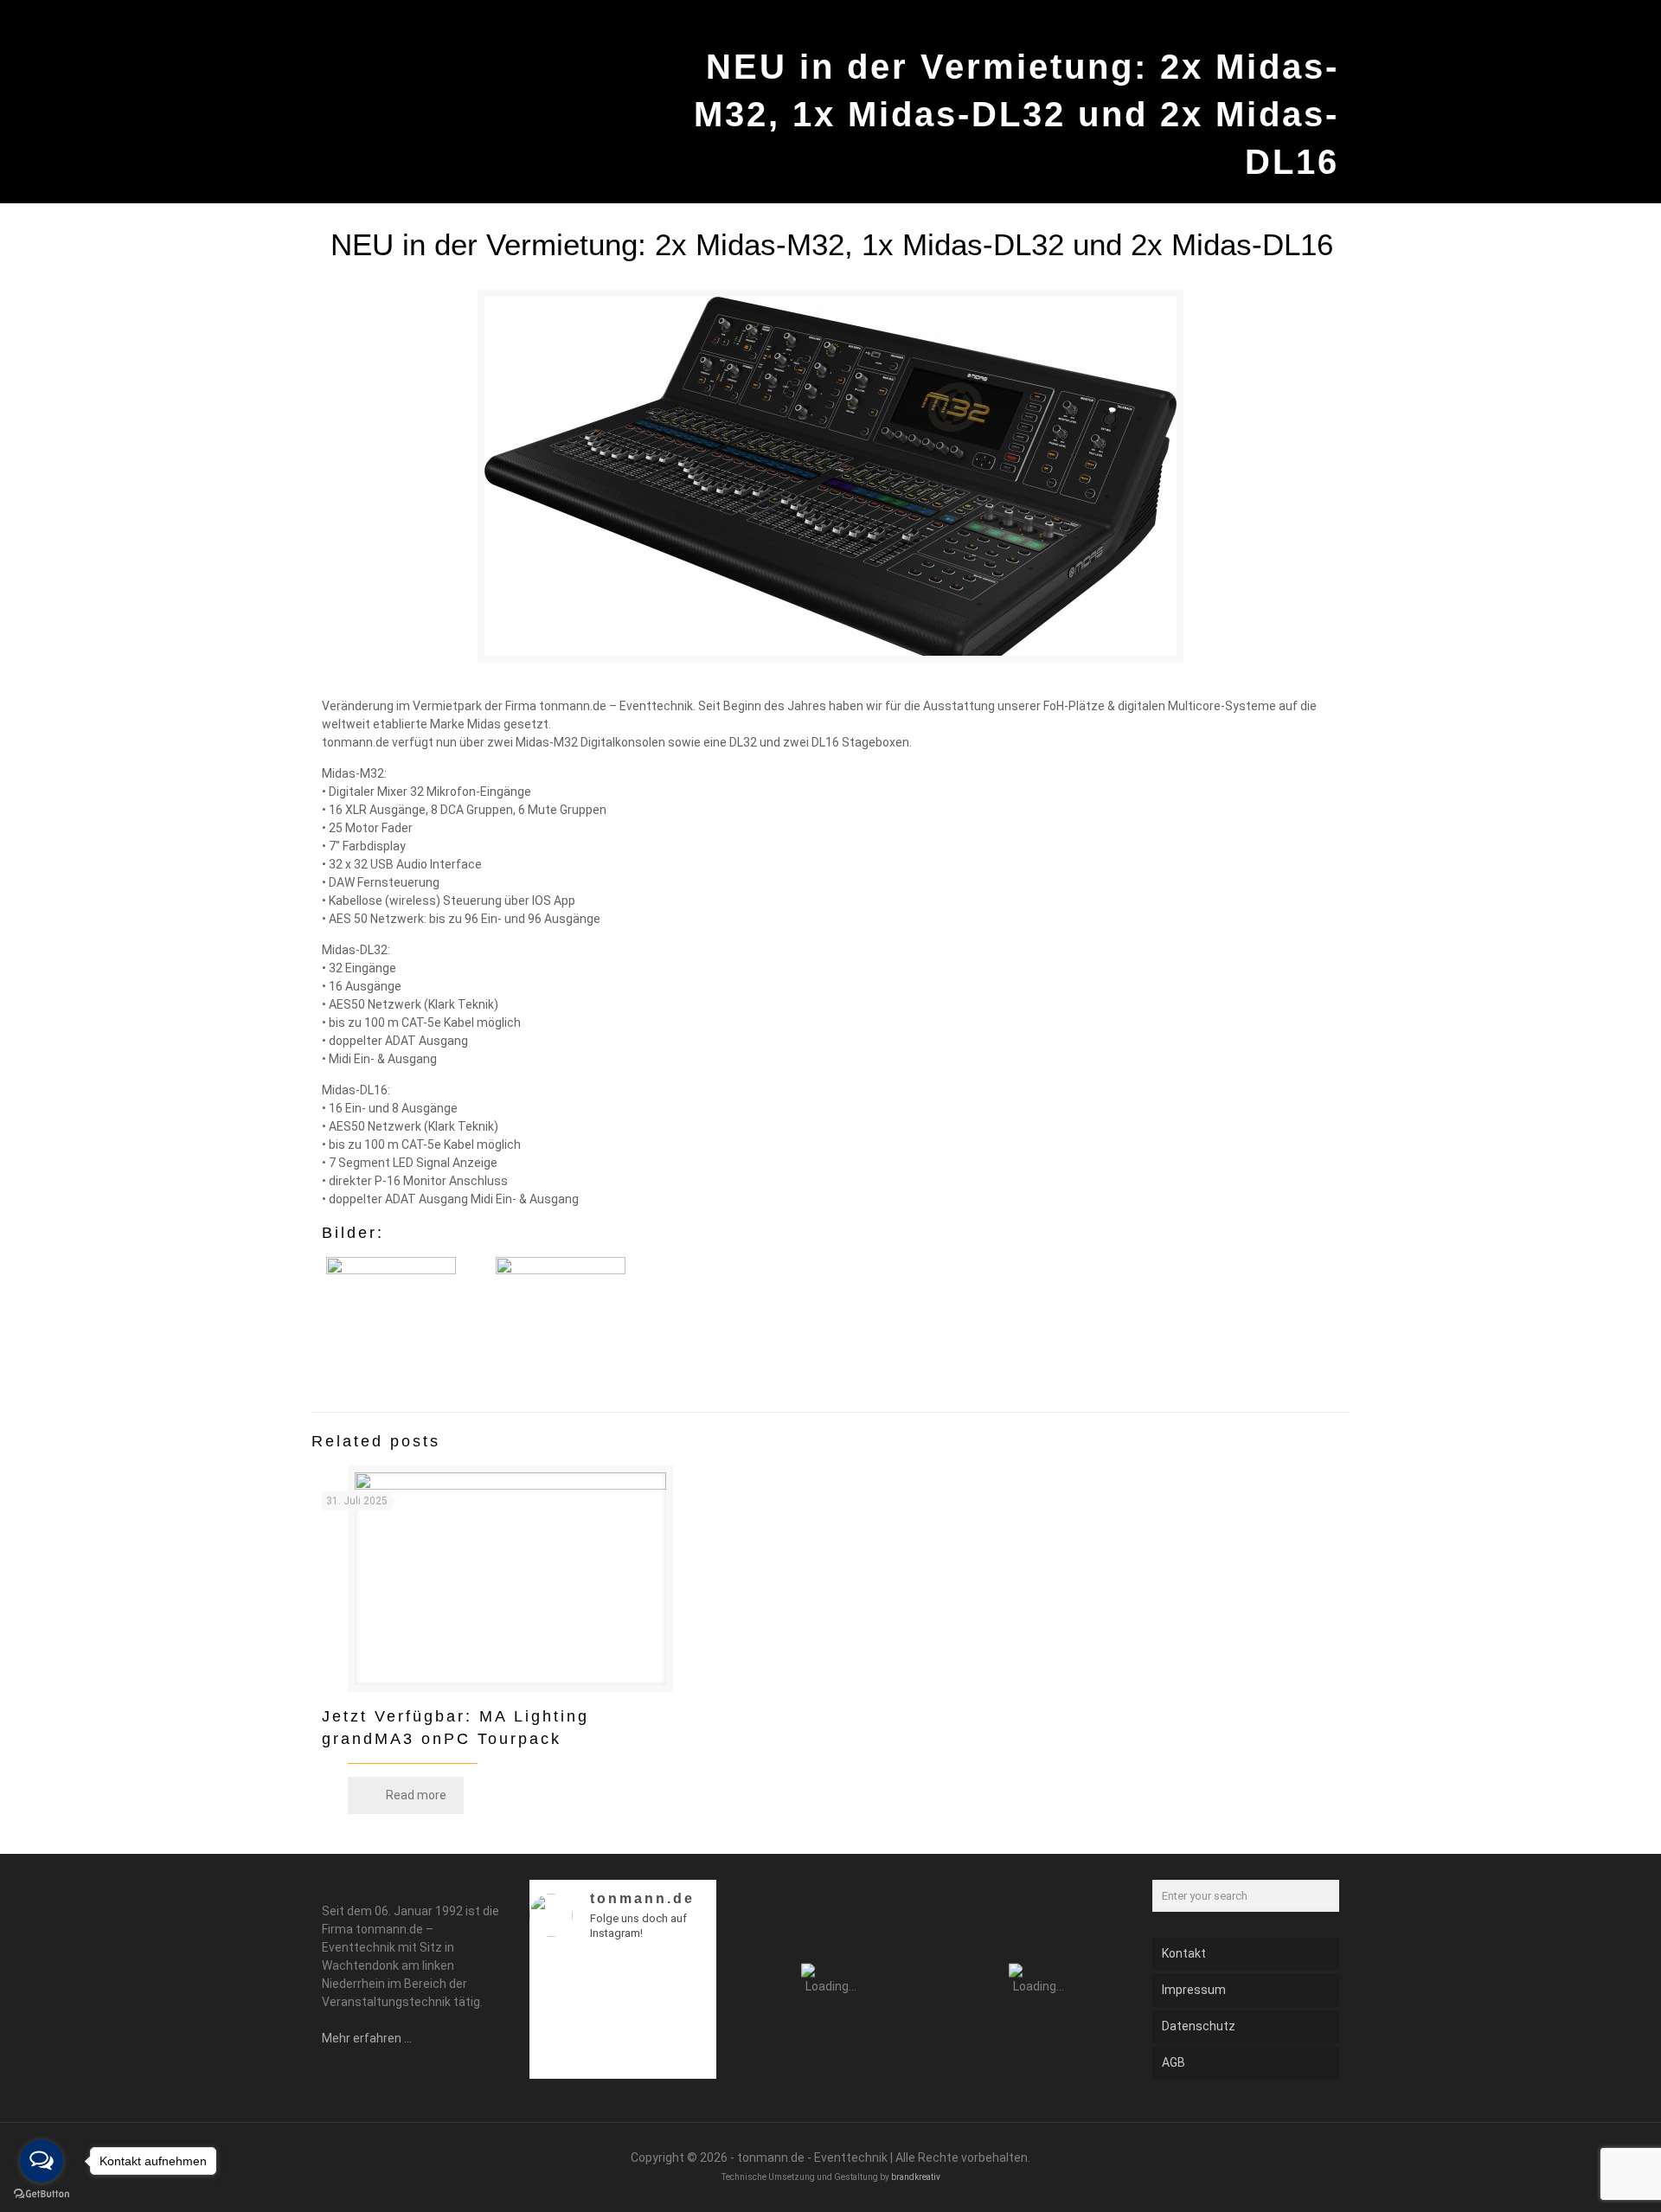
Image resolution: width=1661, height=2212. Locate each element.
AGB (1174, 2062)
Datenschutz (1199, 2026)
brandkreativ (916, 2177)
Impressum (1194, 1990)
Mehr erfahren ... (367, 2038)
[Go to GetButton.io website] (42, 2194)
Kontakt (1184, 1953)
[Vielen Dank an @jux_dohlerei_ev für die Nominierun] (694, 2060)
